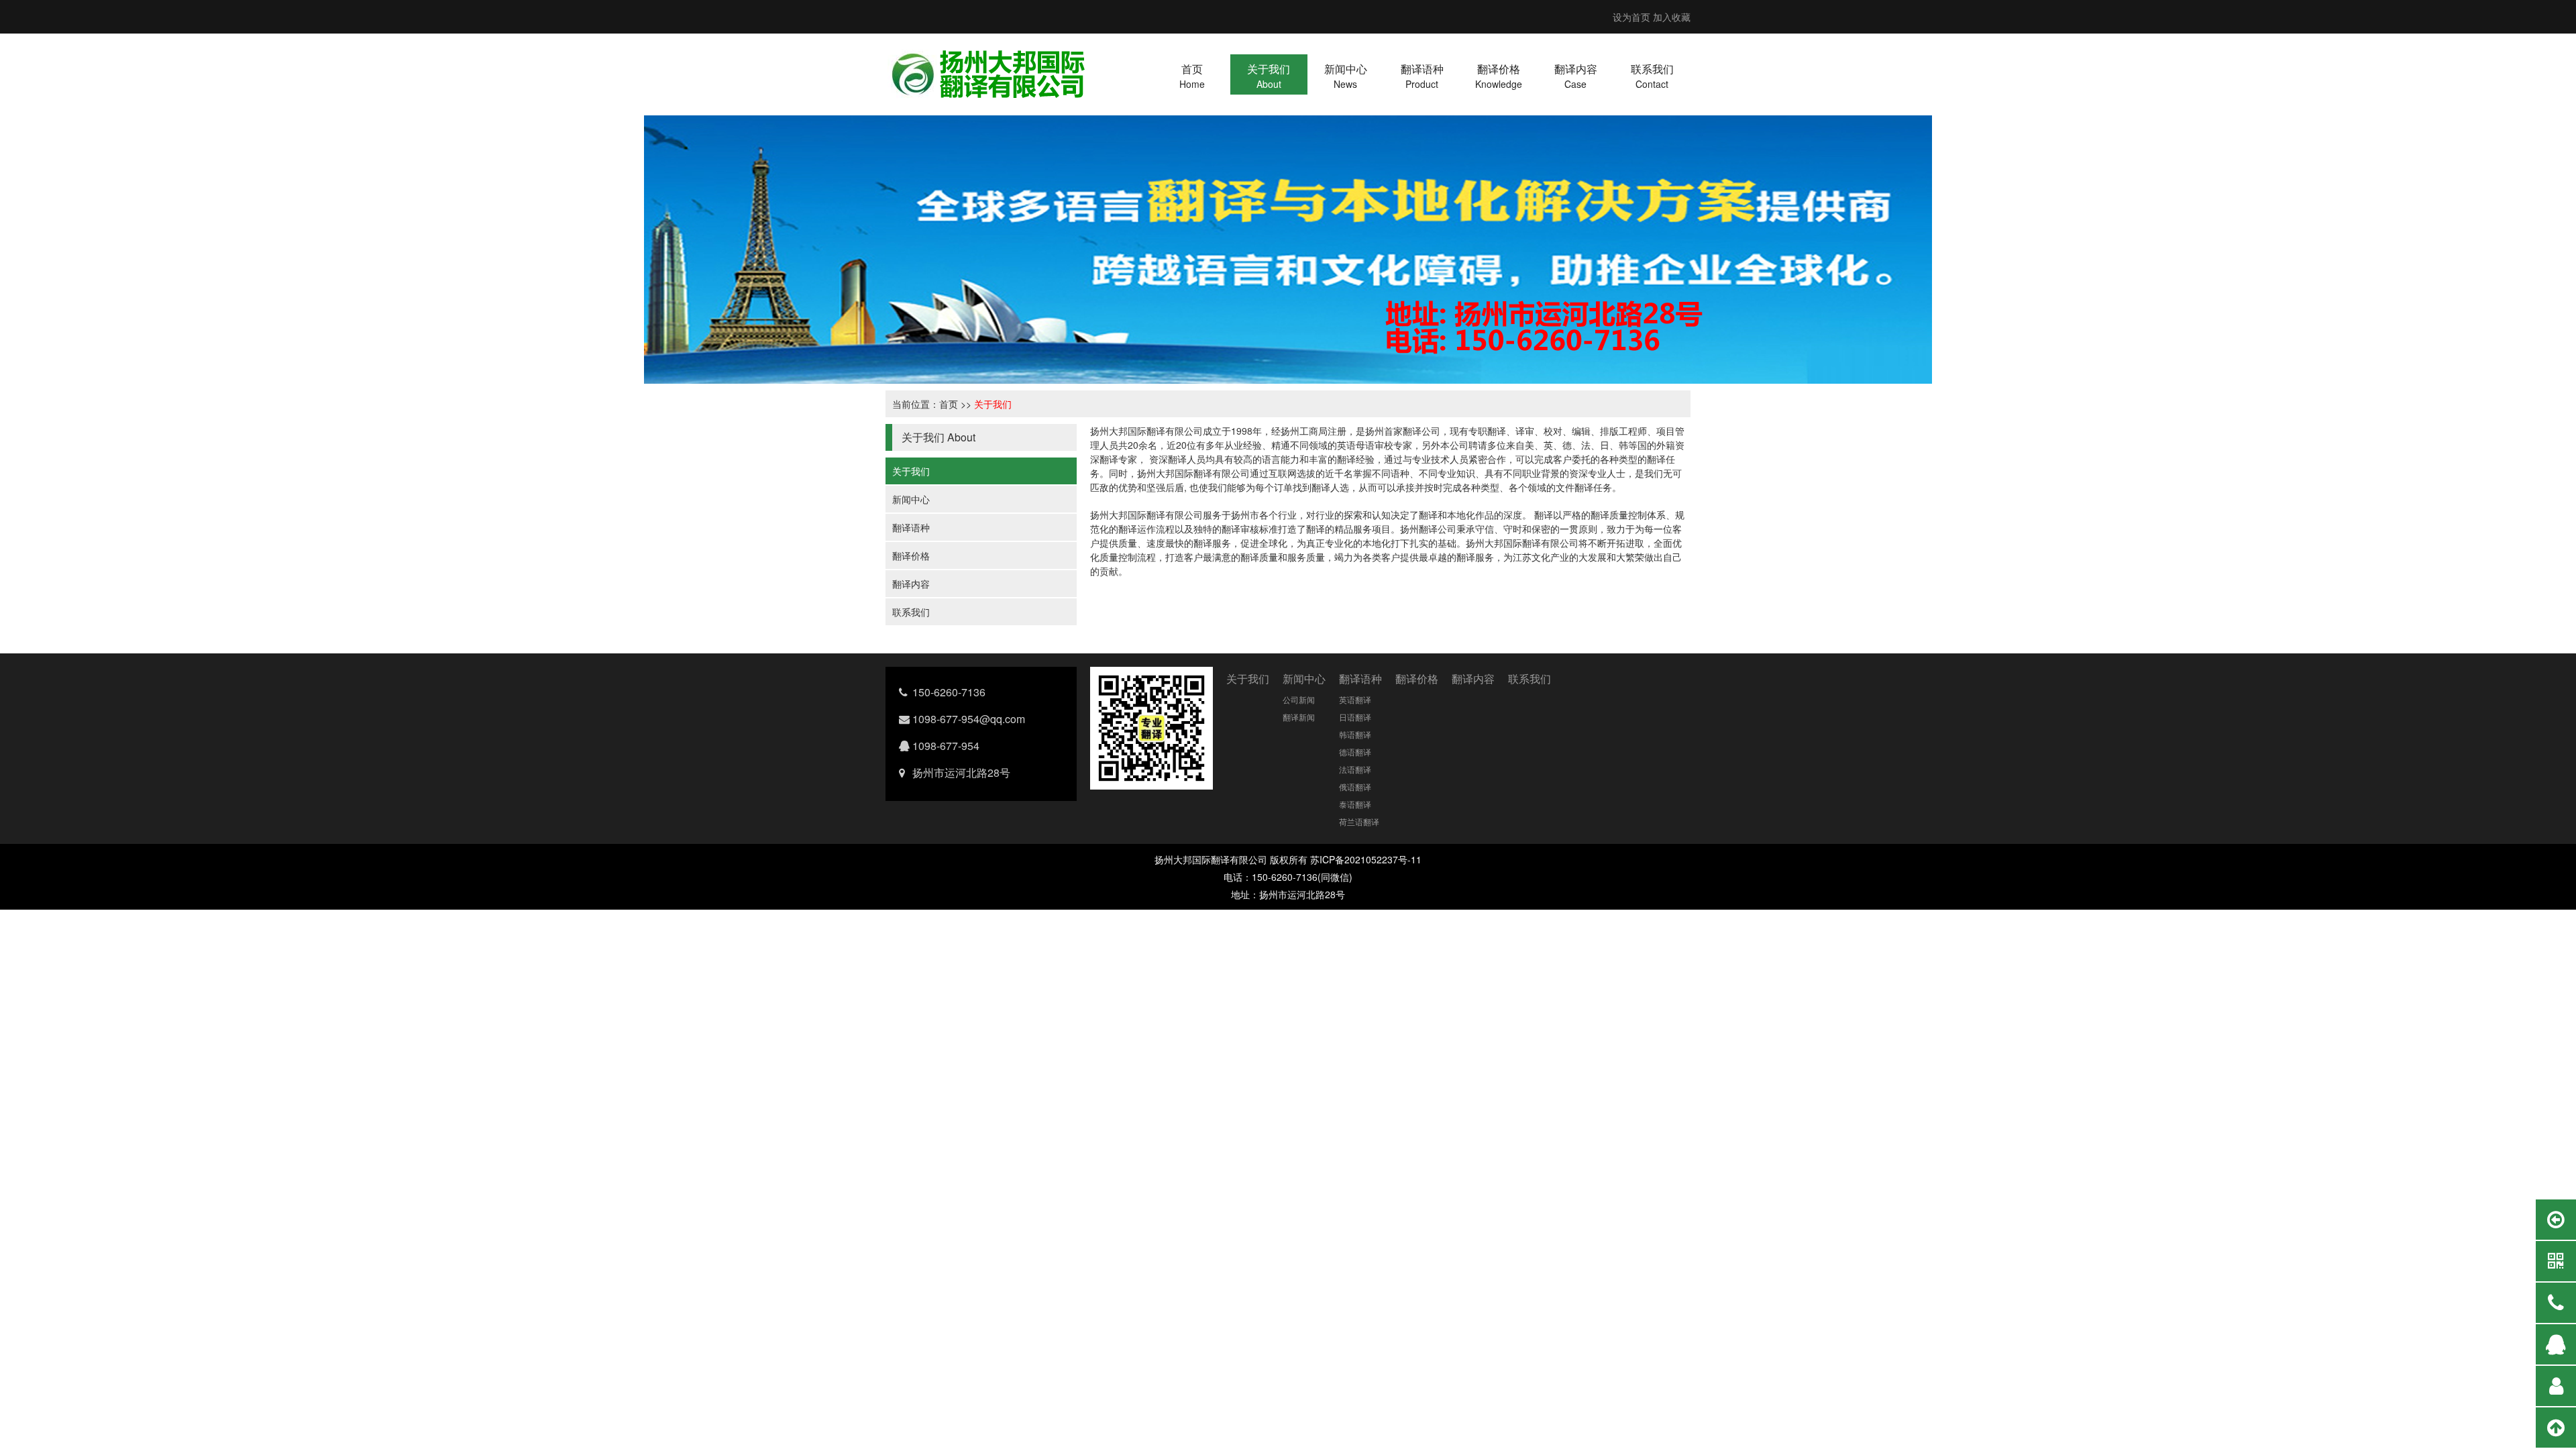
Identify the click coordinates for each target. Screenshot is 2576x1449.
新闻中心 (911, 499)
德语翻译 (1355, 752)
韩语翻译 (1355, 734)
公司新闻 (1299, 699)
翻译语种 (911, 527)
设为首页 (1631, 17)
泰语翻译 (1355, 804)
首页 (949, 404)
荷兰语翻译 (1359, 821)
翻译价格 (911, 555)
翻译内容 (911, 584)
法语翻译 (1355, 769)
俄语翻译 (1355, 787)
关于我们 (993, 404)
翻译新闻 (1299, 717)
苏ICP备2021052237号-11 (1366, 859)
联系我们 (911, 612)
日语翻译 (1355, 717)
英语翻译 (1355, 699)
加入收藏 (1672, 17)
